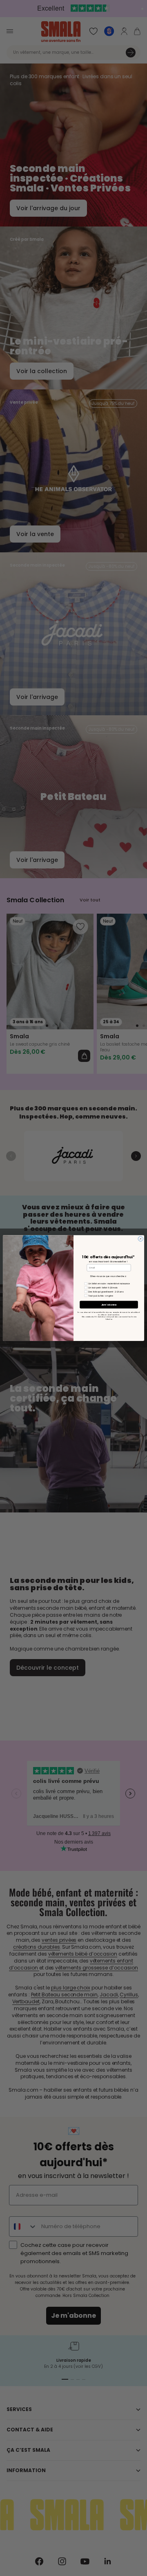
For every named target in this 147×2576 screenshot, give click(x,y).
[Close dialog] (140, 1239)
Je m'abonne (109, 1305)
